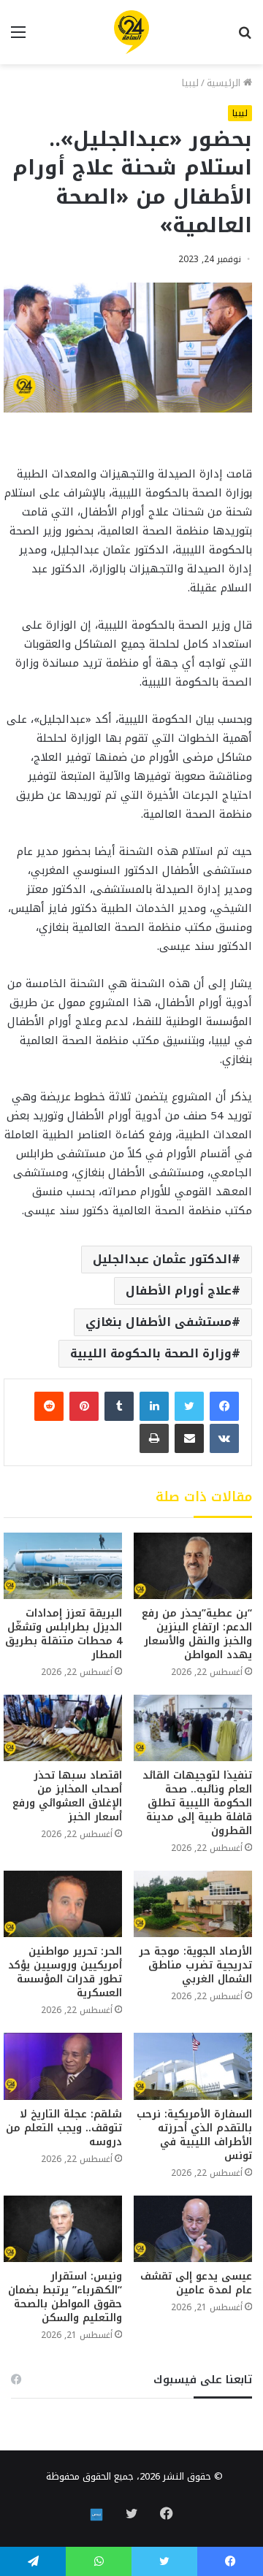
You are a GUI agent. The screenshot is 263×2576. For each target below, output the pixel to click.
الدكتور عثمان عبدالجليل (162, 1259)
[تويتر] (189, 1406)
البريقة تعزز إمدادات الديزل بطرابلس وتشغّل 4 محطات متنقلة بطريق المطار (64, 1634)
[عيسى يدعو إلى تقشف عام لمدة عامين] (193, 2229)
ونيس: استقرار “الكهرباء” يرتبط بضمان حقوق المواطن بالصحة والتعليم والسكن (65, 2297)
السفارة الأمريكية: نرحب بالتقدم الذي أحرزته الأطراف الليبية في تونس (194, 2135)
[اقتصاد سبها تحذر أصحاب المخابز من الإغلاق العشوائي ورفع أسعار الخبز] (63, 1728)
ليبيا (190, 83)
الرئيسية (225, 83)
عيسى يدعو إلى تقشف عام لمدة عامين (194, 2283)
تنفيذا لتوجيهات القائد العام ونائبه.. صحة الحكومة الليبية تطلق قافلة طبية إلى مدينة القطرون (197, 1803)
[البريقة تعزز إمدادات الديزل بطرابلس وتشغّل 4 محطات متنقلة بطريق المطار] (63, 1566)
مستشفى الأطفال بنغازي (159, 1322)
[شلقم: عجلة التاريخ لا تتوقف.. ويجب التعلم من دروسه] (63, 2066)
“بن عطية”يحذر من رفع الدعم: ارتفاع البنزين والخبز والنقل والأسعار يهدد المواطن (197, 1634)
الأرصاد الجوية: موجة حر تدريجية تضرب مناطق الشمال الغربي (195, 1965)
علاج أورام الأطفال (179, 1291)
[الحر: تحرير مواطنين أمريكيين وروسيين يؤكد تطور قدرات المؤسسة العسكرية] (63, 1904)
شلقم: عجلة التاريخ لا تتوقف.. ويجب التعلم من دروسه (64, 2128)
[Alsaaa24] (131, 32)
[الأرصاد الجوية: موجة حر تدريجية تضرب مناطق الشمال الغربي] (193, 1904)
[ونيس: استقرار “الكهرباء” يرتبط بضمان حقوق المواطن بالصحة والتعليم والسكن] (63, 2229)
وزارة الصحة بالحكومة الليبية (151, 1353)
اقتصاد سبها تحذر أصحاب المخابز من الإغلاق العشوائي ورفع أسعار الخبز (67, 1796)
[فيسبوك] (224, 1406)
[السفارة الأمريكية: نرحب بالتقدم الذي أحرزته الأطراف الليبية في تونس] (193, 2066)
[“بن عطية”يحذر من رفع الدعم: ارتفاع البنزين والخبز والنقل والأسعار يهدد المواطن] (193, 1566)
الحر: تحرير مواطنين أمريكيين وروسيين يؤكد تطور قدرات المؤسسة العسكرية (65, 1972)
